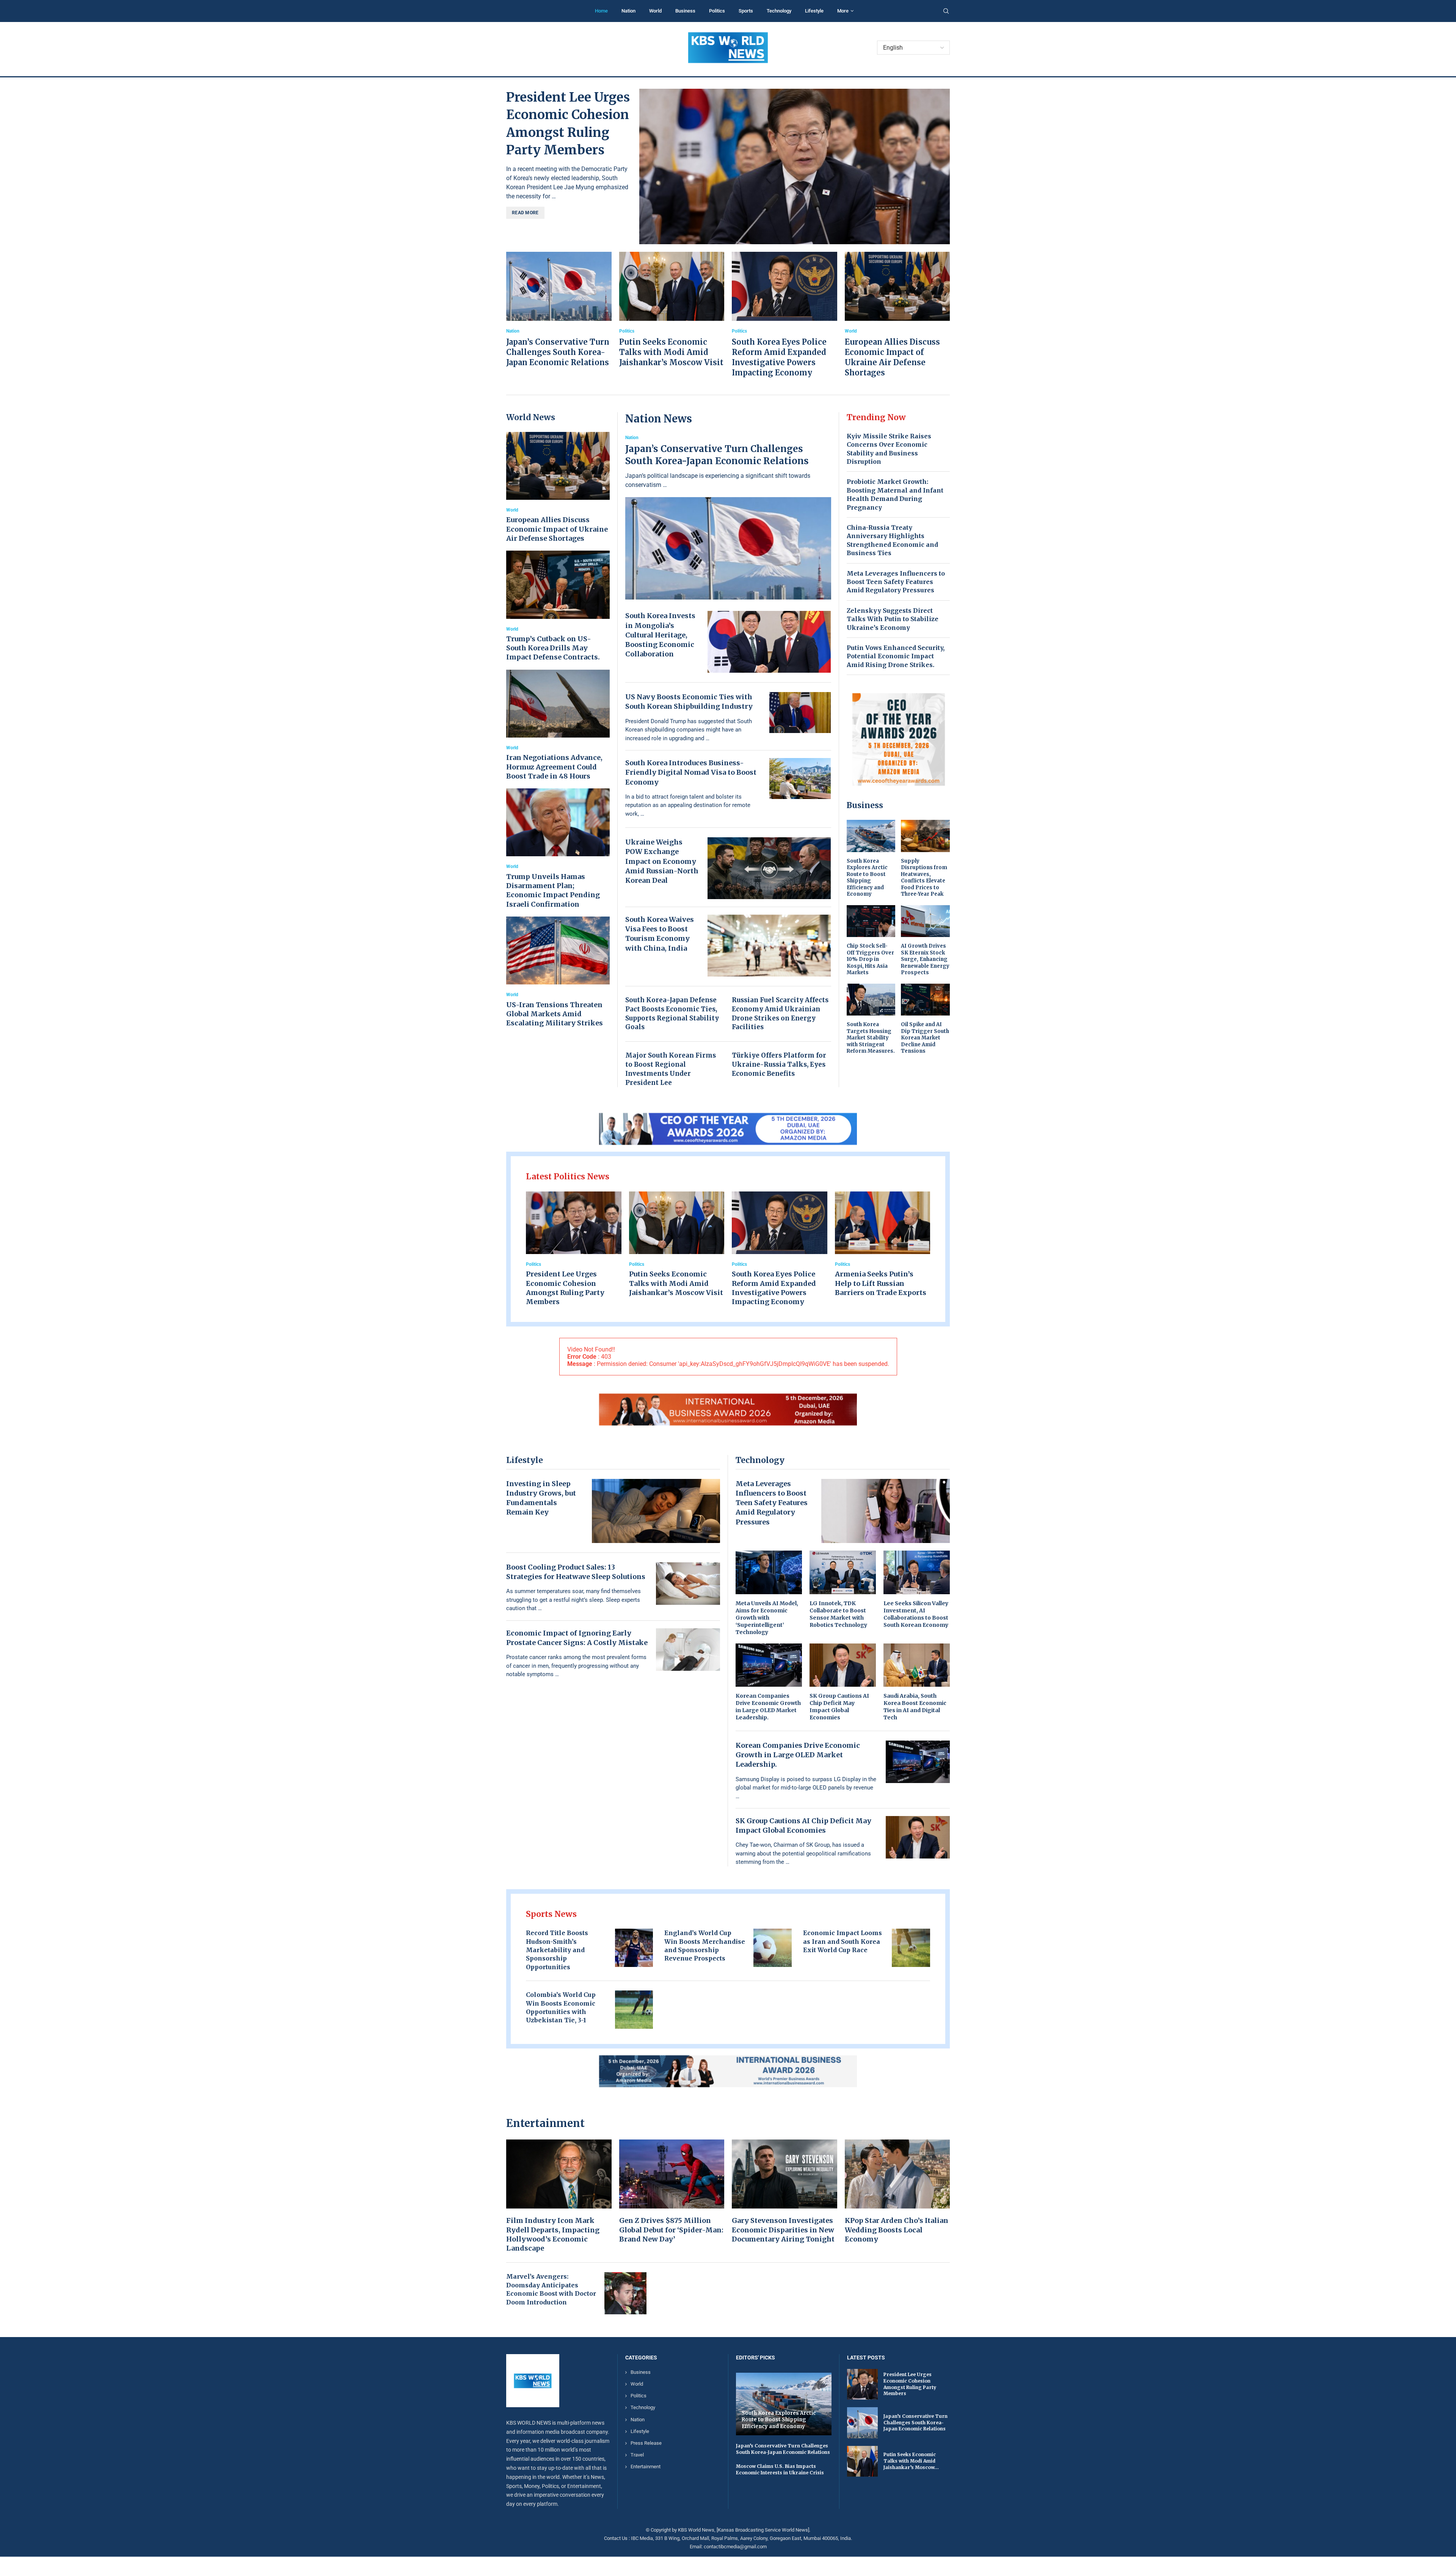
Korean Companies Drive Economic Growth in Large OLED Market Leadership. (768, 1707)
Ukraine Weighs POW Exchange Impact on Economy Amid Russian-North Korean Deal (662, 861)
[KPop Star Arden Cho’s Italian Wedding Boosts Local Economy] (897, 2192)
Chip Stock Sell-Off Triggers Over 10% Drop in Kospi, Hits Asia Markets (870, 959)
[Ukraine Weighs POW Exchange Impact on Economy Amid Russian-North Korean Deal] (769, 868)
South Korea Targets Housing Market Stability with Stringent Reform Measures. (871, 1038)
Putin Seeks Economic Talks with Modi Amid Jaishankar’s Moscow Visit (671, 352)
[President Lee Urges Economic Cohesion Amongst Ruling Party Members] (795, 166)
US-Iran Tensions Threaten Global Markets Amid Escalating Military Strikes (555, 1014)
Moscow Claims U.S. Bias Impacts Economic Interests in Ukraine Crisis (780, 2469)
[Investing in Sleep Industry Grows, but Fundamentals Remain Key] (656, 1511)
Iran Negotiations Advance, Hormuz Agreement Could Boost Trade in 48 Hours (554, 767)
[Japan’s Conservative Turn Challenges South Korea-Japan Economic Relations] (559, 310)
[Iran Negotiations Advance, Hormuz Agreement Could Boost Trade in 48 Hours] (558, 725)
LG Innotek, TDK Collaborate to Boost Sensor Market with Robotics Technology (838, 1614)
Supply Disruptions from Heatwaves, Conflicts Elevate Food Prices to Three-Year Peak (924, 878)
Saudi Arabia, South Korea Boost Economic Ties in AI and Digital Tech (915, 1707)
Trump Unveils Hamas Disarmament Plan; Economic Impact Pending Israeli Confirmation (553, 890)
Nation (628, 11)
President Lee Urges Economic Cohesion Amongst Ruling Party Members (565, 1288)
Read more (525, 213)
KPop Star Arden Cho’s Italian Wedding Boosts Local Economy (897, 2230)
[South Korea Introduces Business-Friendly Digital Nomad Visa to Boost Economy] (800, 779)
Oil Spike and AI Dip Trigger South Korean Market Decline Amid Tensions (925, 1038)
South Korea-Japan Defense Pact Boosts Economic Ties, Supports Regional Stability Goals (672, 1013)
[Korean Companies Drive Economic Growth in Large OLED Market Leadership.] (769, 1682)
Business (685, 11)
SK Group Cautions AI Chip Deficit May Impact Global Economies (839, 1707)
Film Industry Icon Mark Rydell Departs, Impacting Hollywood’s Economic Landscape (553, 2234)
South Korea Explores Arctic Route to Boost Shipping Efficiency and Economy (867, 878)
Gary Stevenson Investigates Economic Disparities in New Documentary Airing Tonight (783, 2230)
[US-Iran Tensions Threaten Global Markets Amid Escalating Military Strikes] (558, 972)
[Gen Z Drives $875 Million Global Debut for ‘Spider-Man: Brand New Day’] (672, 2192)
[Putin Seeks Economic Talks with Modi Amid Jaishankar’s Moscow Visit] (672, 310)
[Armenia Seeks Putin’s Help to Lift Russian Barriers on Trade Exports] (883, 1245)
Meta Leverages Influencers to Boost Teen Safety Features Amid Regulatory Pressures (896, 582)
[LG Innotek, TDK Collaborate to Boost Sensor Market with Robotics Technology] (843, 1589)
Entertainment (646, 2467)
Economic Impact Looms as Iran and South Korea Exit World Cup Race (843, 1941)
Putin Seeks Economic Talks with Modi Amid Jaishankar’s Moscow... (911, 2461)
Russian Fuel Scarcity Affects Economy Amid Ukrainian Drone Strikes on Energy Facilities (780, 1013)
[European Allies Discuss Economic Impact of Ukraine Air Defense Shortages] (897, 315)
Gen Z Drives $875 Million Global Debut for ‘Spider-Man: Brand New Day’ (671, 2230)
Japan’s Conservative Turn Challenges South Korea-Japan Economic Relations (558, 352)
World (655, 11)
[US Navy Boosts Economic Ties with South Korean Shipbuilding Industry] (800, 713)
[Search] (946, 11)
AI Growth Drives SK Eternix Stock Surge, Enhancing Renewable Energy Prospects (925, 959)
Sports (746, 11)
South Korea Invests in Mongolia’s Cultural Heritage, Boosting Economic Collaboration (660, 635)
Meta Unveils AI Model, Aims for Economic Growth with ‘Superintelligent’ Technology (767, 1618)
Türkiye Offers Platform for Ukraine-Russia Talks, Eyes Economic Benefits (779, 1064)
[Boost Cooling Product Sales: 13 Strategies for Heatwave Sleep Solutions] (688, 1584)
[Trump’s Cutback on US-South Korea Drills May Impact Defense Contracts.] (558, 606)
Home (601, 11)
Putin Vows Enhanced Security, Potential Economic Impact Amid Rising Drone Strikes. (896, 656)
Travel (637, 2455)
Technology (779, 11)
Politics (717, 11)
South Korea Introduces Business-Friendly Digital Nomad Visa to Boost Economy (691, 772)
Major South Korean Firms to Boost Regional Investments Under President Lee (671, 1069)
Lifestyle (814, 11)
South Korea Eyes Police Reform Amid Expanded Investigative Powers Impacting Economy (774, 1288)
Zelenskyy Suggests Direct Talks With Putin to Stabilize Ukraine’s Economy (893, 619)
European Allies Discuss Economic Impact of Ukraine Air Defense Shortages (557, 529)
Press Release (646, 2443)
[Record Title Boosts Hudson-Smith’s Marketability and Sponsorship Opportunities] (634, 1948)
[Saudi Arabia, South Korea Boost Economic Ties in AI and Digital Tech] (917, 1682)
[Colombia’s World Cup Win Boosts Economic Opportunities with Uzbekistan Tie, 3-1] (634, 2010)
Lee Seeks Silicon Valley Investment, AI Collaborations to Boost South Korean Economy (916, 1614)
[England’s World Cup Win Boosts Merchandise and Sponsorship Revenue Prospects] (773, 1948)
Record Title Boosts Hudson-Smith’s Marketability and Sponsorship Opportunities (557, 1950)
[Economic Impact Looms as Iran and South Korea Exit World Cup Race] (911, 1948)
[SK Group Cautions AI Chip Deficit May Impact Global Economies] (843, 1682)
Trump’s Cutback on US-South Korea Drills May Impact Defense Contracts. (553, 648)
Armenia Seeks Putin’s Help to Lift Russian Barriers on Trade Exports (881, 1283)
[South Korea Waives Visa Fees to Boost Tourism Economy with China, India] (769, 946)
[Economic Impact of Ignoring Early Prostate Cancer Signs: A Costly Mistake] (688, 1650)
